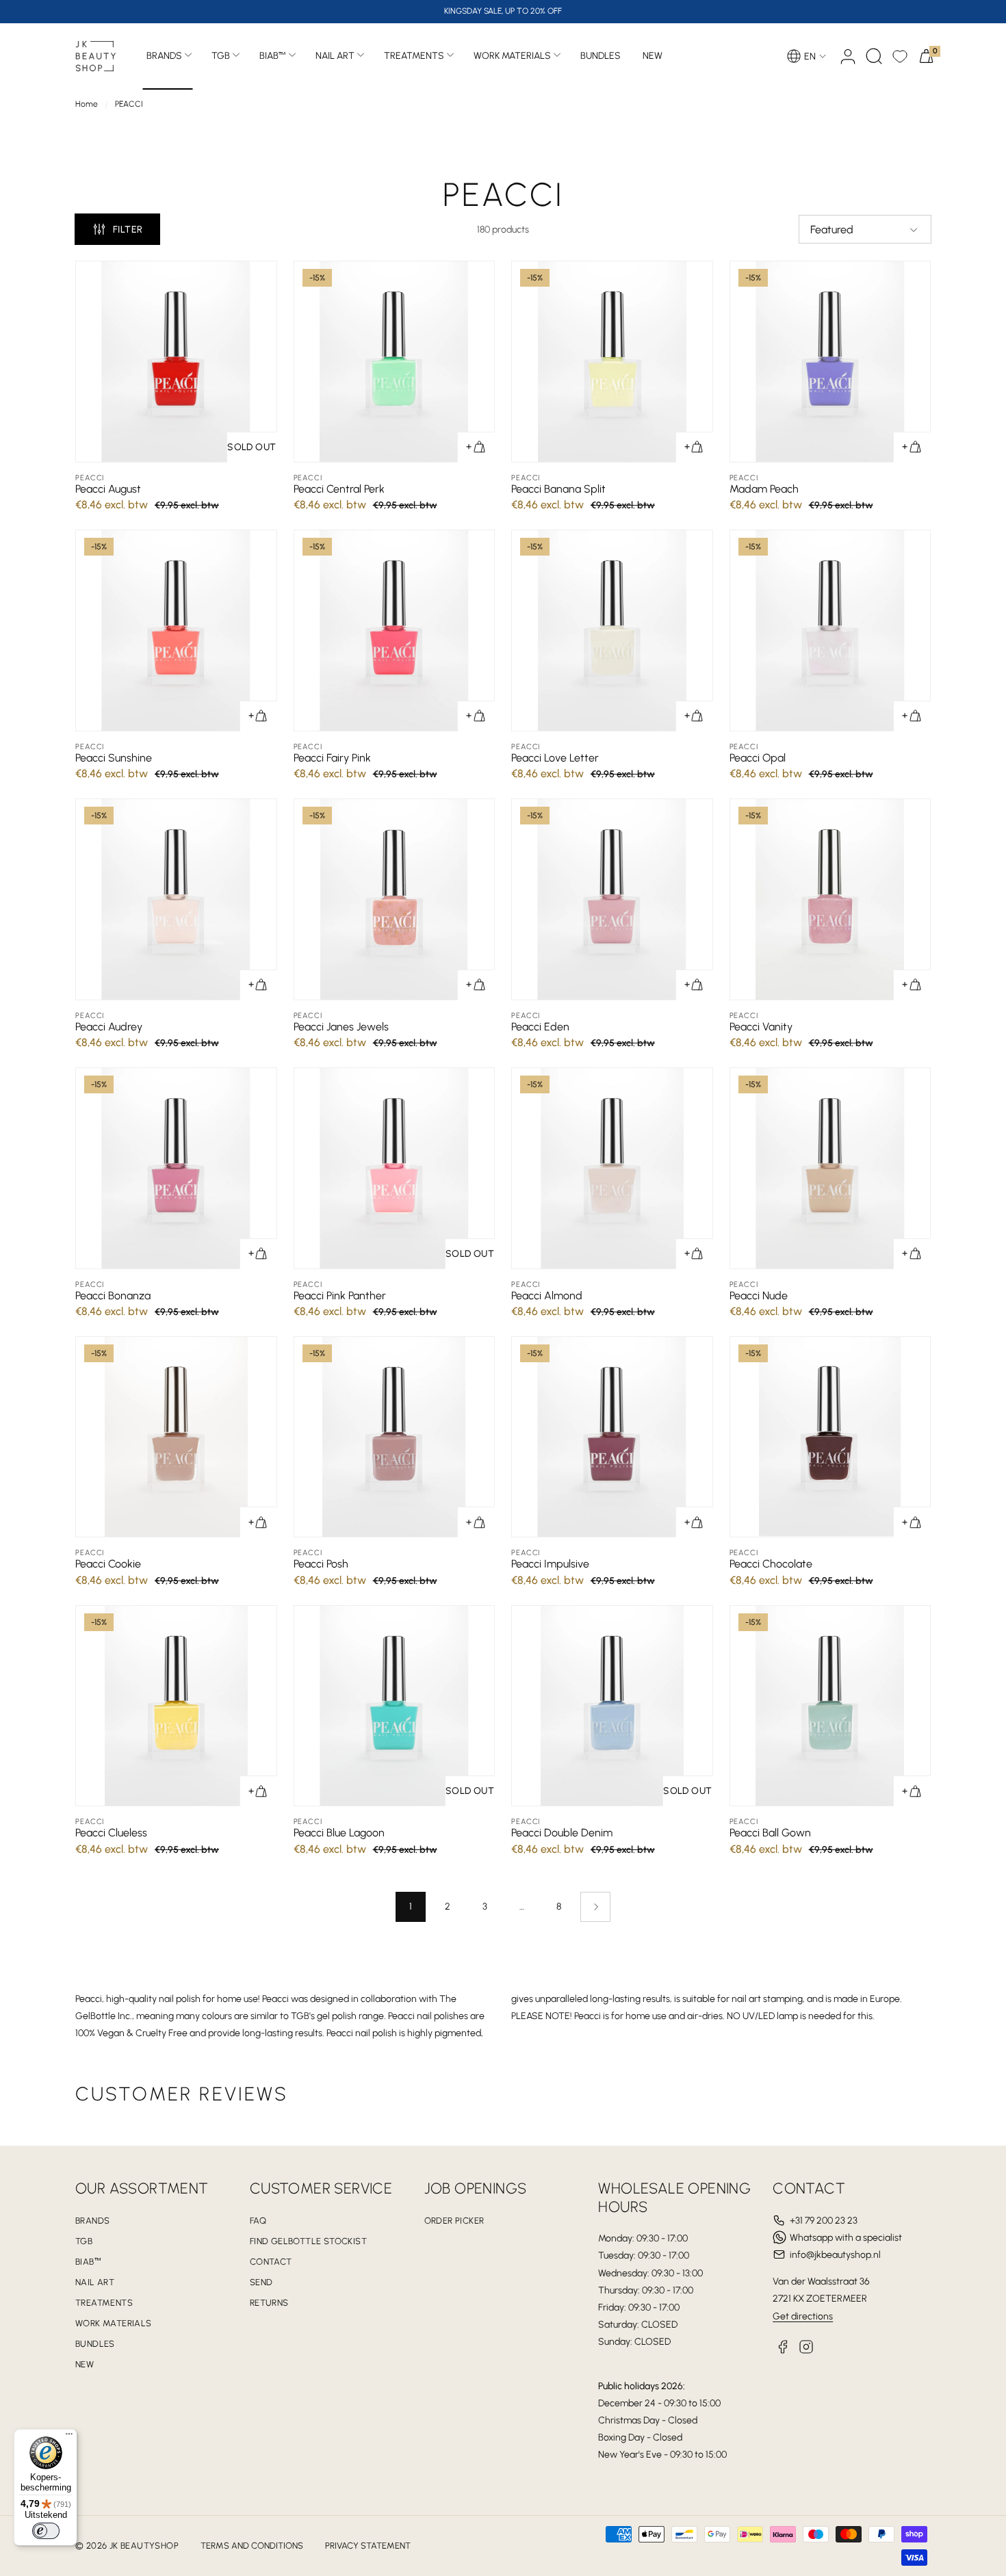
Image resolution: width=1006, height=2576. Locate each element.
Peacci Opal (758, 758)
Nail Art (335, 56)
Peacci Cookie (108, 1564)
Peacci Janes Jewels (341, 1027)
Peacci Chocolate (771, 1564)
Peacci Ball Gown (770, 1833)
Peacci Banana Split (558, 489)
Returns (269, 2303)
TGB (221, 56)
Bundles (95, 2344)
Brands (164, 56)
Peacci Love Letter (555, 758)
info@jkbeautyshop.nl (835, 2255)
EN (810, 56)
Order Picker (454, 2221)
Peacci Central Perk (339, 489)
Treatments (414, 56)
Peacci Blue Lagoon (339, 1833)
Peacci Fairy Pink (332, 758)
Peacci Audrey (109, 1027)
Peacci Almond (547, 1296)
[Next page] (595, 1907)
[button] (874, 56)
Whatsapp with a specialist (846, 2238)
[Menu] (69, 2437)
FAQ (258, 2221)
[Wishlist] (900, 56)
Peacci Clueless (111, 1833)
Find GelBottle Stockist (308, 2241)
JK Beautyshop (144, 2546)
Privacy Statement (368, 2546)
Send (261, 2282)
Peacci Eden (540, 1027)
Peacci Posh (321, 1564)
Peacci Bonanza (113, 1296)
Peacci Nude (759, 1296)
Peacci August (108, 489)
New (85, 2364)
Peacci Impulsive (550, 1564)
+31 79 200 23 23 (824, 2221)
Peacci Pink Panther (340, 1296)
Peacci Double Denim (562, 1833)
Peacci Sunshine (114, 758)
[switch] (46, 2531)
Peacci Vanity (761, 1027)
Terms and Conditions (252, 2546)
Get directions (803, 2316)
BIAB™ (273, 56)
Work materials (512, 56)
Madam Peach (764, 489)
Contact (271, 2262)
